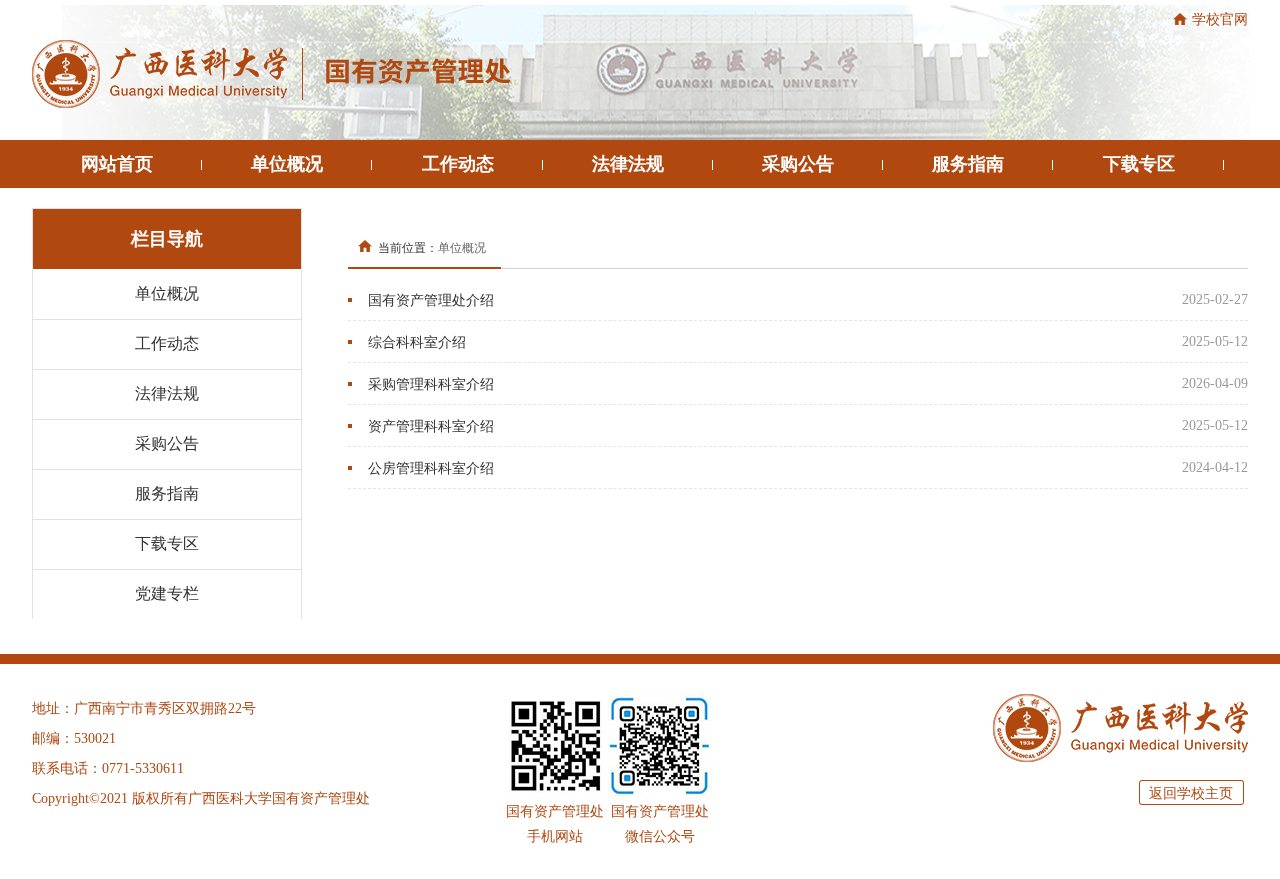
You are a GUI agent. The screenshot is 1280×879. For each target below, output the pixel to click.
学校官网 (1220, 19)
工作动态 (458, 164)
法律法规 (628, 164)
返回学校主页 (1191, 793)
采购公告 (798, 164)
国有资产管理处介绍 (431, 300)
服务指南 (968, 164)
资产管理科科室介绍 (431, 426)
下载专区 (1139, 164)
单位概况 (287, 164)
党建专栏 (167, 593)
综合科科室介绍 (417, 342)
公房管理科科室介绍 (431, 468)
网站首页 (117, 164)
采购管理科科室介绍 (431, 384)
